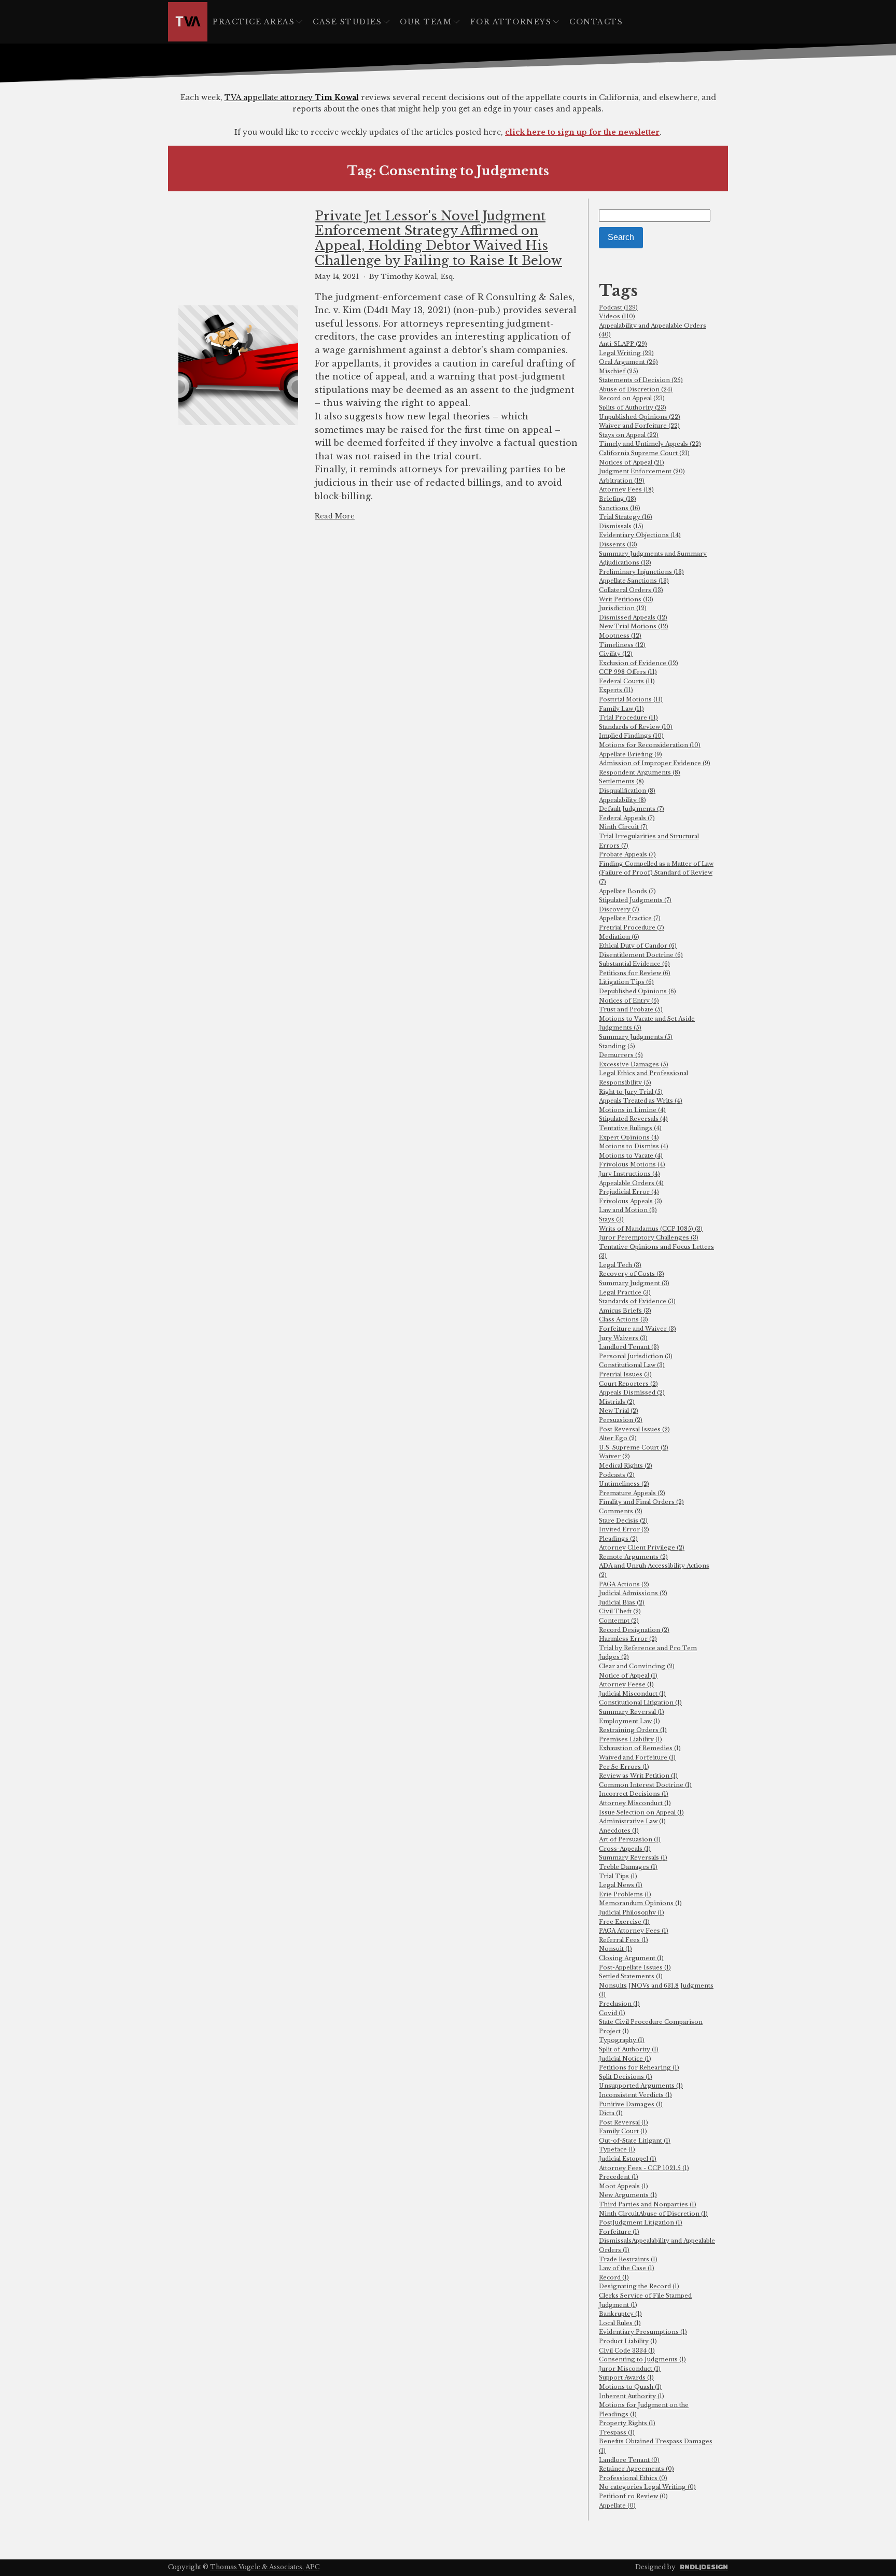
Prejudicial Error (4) (629, 1192)
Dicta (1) (611, 2113)
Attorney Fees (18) (626, 489)
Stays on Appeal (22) (629, 435)
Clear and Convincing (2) (637, 1666)
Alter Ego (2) (618, 1438)
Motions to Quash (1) (630, 2387)
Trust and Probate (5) (631, 1009)
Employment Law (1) (629, 1721)
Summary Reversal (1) (632, 1712)
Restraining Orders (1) (633, 1730)
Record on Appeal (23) (632, 398)
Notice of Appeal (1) (628, 1676)
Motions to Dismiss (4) (634, 1146)
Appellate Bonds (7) (627, 891)
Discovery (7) (619, 909)
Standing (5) (617, 1046)
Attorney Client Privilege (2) (642, 1547)
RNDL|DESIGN (704, 2567)
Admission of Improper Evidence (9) (655, 763)
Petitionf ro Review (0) (633, 2496)
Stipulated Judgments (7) (635, 900)
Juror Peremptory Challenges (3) (649, 1237)
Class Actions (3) (624, 1319)
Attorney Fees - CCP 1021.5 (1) (644, 2168)
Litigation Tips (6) (626, 982)
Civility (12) (616, 654)
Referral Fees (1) (624, 1940)
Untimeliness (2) (624, 1484)
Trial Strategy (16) (626, 517)
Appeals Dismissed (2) (632, 1392)
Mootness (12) (620, 636)
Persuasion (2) (621, 1420)
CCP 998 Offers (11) (628, 672)
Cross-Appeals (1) (625, 1849)
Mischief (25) (619, 371)
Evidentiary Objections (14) (640, 535)
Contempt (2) (619, 1621)
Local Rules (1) (620, 2323)
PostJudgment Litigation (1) (641, 2222)
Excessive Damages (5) (634, 1064)
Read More (335, 516)
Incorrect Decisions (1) (634, 1794)
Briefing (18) (618, 499)
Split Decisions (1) (626, 2077)
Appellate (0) (617, 2505)
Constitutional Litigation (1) (640, 1702)
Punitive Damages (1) (631, 2104)
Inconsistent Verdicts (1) (635, 2095)
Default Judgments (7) (632, 809)
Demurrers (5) (621, 1055)
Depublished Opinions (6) (638, 991)
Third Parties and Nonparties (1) (648, 2204)
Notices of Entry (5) (629, 1001)
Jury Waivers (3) (623, 1338)
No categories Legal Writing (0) (647, 2487)
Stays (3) (611, 1219)
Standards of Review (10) (636, 727)
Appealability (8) (622, 800)
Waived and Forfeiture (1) (637, 1757)
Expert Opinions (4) (629, 1137)
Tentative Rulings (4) (630, 1128)
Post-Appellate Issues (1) (635, 1967)
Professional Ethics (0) (633, 2478)
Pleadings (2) (618, 1539)
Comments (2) (621, 1511)
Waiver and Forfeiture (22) (639, 426)
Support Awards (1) (626, 2377)
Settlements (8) (621, 781)
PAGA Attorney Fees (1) (634, 1931)
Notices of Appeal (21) (632, 462)
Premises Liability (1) (631, 1739)
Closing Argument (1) (631, 1958)
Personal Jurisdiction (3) (636, 1356)
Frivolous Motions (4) (632, 1164)
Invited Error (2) (624, 1529)
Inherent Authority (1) (632, 2396)
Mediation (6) (619, 937)
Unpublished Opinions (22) (640, 417)
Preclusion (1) (619, 2004)
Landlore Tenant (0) (629, 2460)
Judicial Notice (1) (625, 2059)
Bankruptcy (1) (620, 2314)
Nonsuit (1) (615, 1949)
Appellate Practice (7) (630, 918)
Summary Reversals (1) (633, 1857)
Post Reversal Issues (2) (634, 1429)
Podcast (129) (618, 307)
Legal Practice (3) (625, 1292)
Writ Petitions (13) (626, 599)
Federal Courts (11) (627, 681)
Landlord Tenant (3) (629, 1347)
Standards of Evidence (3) (637, 1301)
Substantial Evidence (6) (634, 964)
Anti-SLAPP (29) (623, 344)
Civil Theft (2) (620, 1611)
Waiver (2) (614, 1456)
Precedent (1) (619, 2177)
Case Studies (347, 22)
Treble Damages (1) (628, 1867)
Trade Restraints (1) (628, 2259)
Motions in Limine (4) (632, 1110)
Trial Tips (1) (618, 1876)
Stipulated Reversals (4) (633, 1119)
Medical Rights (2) (626, 1466)
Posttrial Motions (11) (631, 699)
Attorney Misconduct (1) (635, 1803)
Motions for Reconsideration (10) (650, 745)
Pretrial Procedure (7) (632, 927)
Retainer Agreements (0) (636, 2469)
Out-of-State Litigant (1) (635, 2141)
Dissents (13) (618, 544)
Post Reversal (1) (624, 2122)
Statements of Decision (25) (641, 380)
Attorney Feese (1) (626, 1684)
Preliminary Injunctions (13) (641, 572)
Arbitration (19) (622, 481)
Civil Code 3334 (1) (627, 2350)
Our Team (426, 22)
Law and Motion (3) (628, 1210)
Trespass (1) (617, 2432)
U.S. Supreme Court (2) (634, 1447)
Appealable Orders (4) (631, 1183)
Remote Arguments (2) (633, 1557)
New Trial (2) (619, 1411)
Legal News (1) (621, 1885)
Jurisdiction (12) (623, 608)
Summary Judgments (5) (636, 1037)
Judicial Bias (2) (622, 1602)
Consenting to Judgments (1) (642, 2359)
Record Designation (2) (634, 1630)
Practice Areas (254, 22)
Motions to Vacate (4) (631, 1156)
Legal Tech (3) (620, 1265)
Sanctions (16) (620, 508)
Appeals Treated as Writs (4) (641, 1101)
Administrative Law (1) (632, 1821)
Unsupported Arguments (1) (641, 2086)
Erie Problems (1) (625, 1894)
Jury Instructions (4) (629, 1174)
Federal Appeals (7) (627, 818)
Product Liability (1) (628, 2341)
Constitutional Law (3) (632, 1365)
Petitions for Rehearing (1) (639, 2067)
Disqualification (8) (627, 791)
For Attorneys (511, 22)
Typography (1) (622, 2040)
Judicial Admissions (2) (633, 1593)
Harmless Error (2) (628, 1639)
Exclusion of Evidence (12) (639, 663)
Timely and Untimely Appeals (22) (650, 444)
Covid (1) (612, 2013)
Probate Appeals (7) (627, 854)
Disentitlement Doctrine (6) (641, 955)
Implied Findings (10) (631, 736)
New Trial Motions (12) (634, 626)
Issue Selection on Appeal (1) (641, 1812)
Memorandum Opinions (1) (640, 1903)
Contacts (596, 22)
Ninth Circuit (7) (623, 827)
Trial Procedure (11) (628, 717)
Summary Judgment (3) (634, 1283)
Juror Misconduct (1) (630, 2369)
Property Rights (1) (627, 2423)
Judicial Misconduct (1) (632, 1694)
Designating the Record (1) (639, 2286)
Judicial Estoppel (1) (628, 2159)
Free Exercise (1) (624, 1922)
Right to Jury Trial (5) (631, 1092)
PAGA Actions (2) (624, 1584)
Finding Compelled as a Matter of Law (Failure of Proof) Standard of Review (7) (656, 873)
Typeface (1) (617, 2149)
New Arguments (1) (628, 2195)
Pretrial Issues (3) (625, 1374)
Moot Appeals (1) (624, 2186)
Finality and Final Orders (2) (641, 1502)
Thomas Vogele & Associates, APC (265, 2567)
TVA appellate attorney (292, 97)
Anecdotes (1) (619, 1831)
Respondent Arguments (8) (640, 772)
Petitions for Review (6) (635, 973)
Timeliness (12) (622, 645)
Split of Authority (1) (629, 2049)
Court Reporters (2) (628, 1384)
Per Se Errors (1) (624, 1767)
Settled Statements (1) (631, 1976)
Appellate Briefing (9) (631, 754)
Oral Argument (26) (628, 362)
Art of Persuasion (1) (630, 1839)
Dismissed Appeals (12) (633, 617)
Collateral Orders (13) (631, 590)
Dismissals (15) (621, 526)
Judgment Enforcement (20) (642, 471)
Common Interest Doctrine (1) (645, 1785)
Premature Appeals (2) (632, 1493)
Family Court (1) (623, 2131)
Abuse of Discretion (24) (636, 389)
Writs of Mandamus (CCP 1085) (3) (651, 1229)
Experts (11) (616, 690)
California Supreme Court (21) (644, 453)
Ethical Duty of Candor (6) (638, 946)
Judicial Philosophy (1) (632, 1912)
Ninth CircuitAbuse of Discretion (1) (653, 2214)
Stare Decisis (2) (623, 1521)
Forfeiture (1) (619, 2232)
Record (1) (614, 2277)
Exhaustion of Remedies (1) (640, 1748)
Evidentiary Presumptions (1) (643, 2332)
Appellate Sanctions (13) (634, 581)
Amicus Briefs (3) (625, 1311)
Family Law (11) (621, 709)
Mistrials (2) (617, 1402)
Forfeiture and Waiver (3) (638, 1329)
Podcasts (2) (617, 1475)
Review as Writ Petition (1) (638, 1776)
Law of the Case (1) (627, 2268)
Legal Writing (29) (626, 353)
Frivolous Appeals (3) (631, 1201)
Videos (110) (617, 316)
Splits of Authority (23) (633, 407)
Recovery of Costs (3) (632, 1274)
